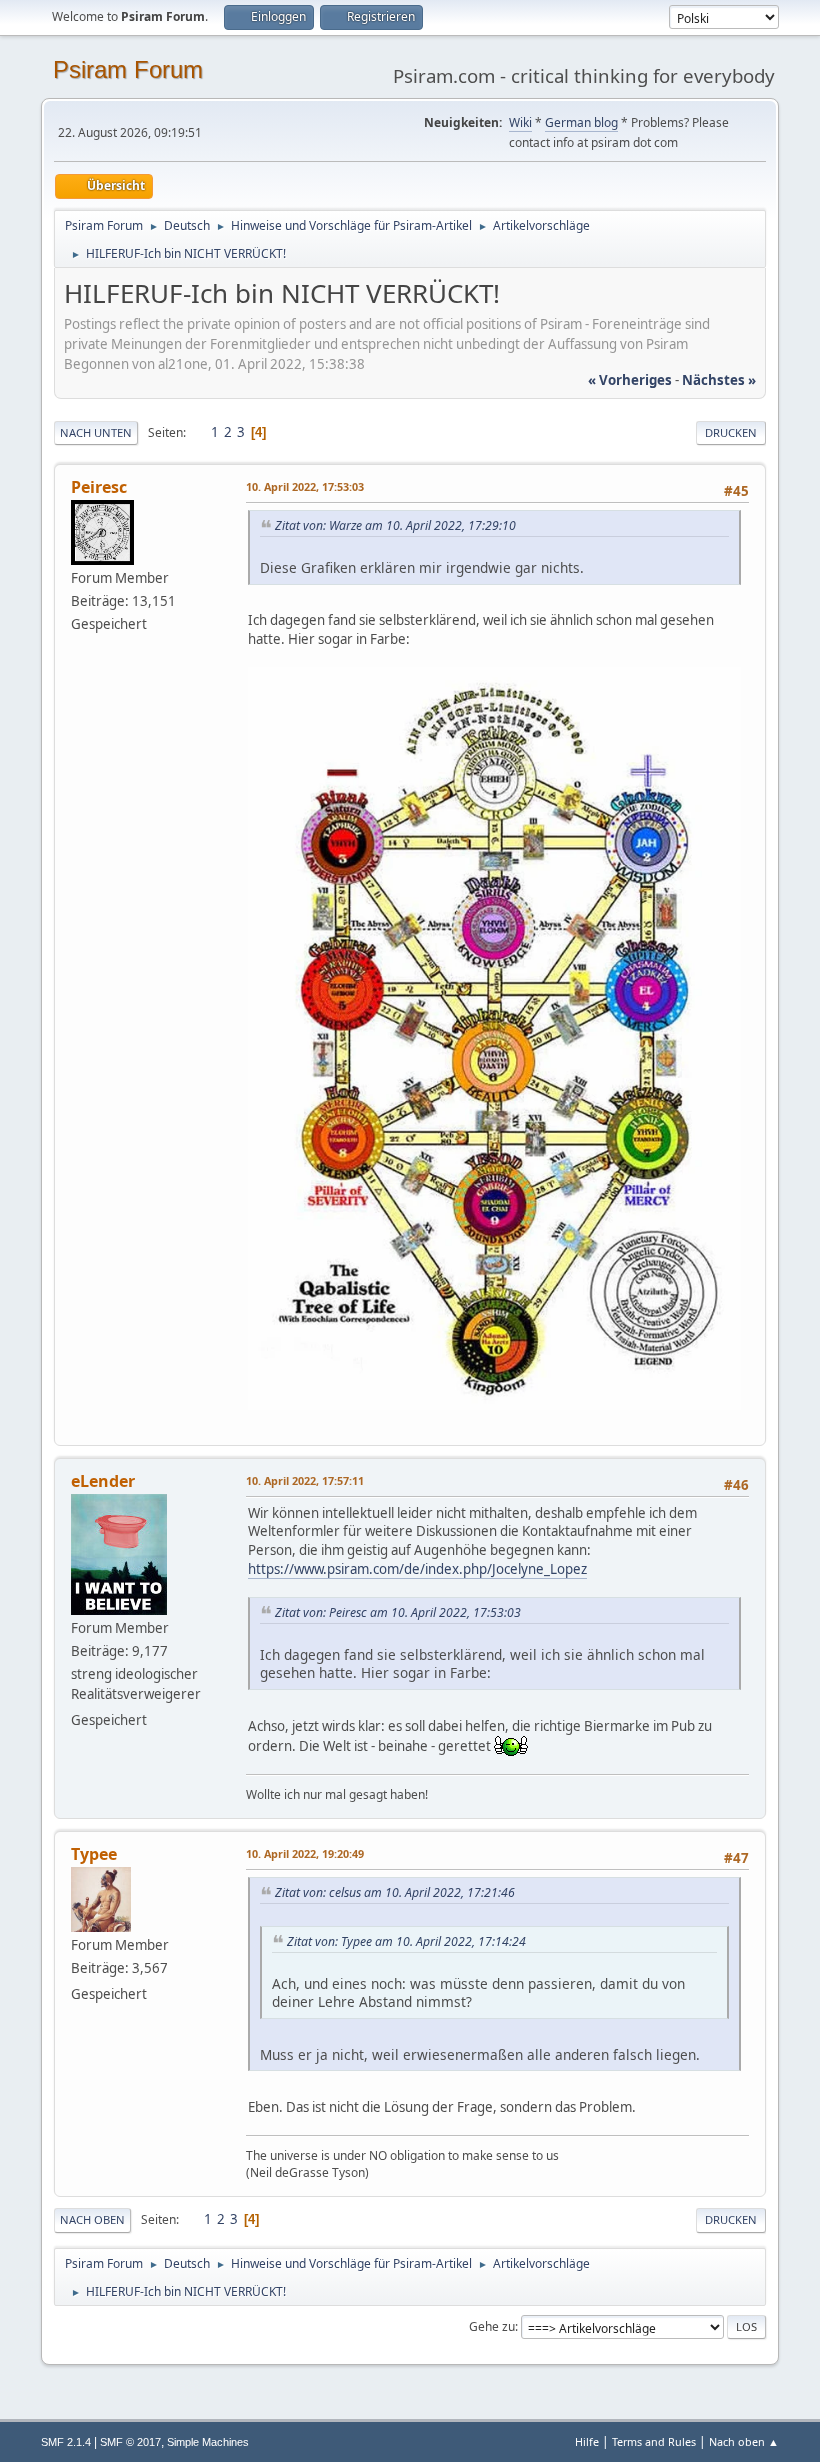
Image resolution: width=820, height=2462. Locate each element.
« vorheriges (630, 380)
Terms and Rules (654, 2441)
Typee (94, 1854)
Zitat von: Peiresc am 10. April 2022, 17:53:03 (398, 1612)
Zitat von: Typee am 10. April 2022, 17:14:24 (406, 1941)
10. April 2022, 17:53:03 (305, 486)
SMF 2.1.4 (66, 2442)
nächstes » (719, 380)
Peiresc (99, 487)
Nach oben (92, 2219)
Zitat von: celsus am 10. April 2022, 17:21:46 (395, 1892)
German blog (581, 122)
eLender (103, 1481)
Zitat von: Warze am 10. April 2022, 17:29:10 (395, 525)
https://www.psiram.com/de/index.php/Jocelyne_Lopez (417, 1569)
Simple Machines (208, 2442)
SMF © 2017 (130, 2442)
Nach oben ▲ (744, 2441)
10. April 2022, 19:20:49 (305, 1853)
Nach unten (96, 432)
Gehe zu (492, 2326)
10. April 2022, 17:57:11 (305, 1480)
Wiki (520, 122)
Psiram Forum (128, 69)
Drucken (731, 432)
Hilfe (587, 2441)
